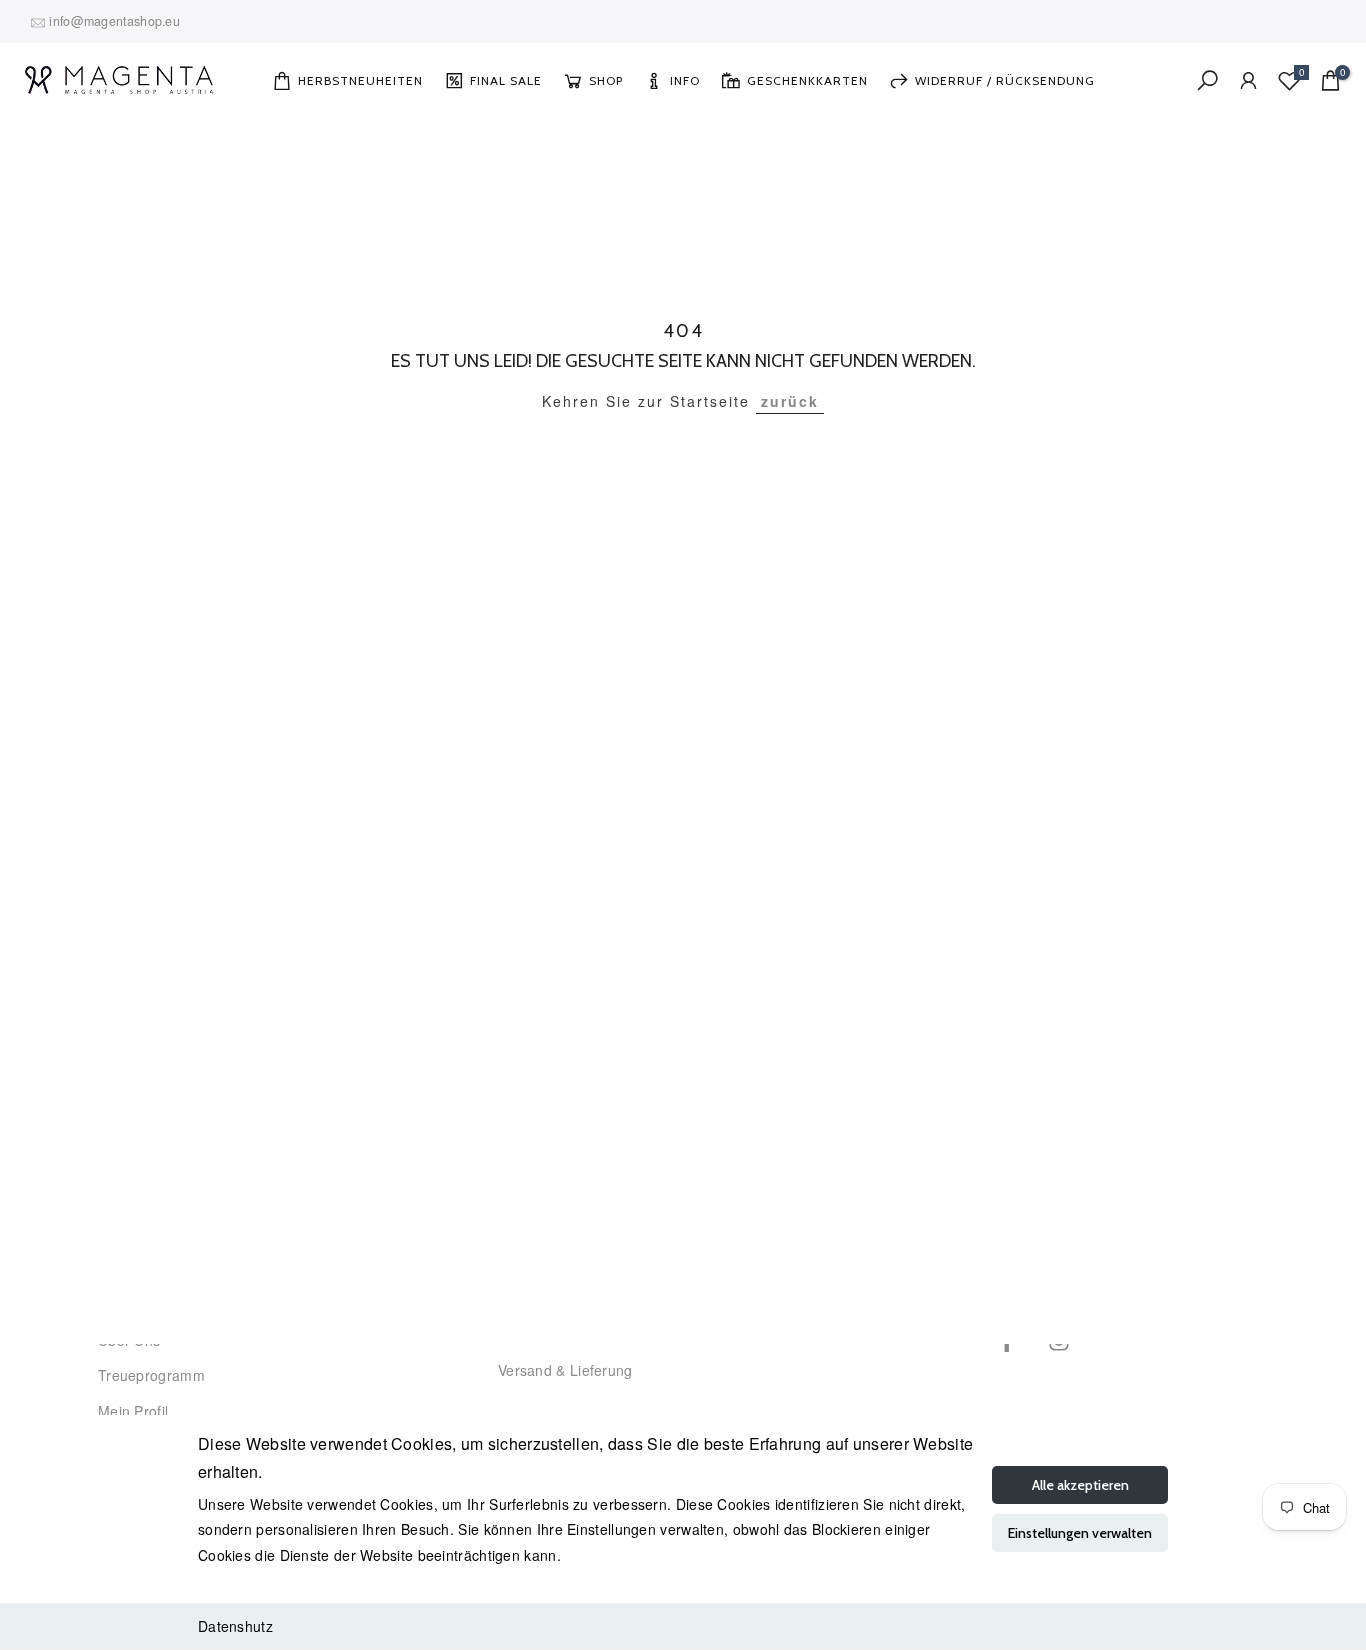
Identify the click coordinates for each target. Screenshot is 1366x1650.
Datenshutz (235, 1626)
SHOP (606, 80)
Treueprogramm (151, 1375)
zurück (790, 401)
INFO (685, 80)
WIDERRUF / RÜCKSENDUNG (1005, 80)
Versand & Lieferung (565, 1370)
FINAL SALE (506, 80)
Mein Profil (133, 1411)
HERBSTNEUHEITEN (360, 80)
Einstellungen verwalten (1080, 1533)
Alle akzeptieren (1080, 1485)
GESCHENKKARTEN (807, 80)
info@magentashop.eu (114, 21)
